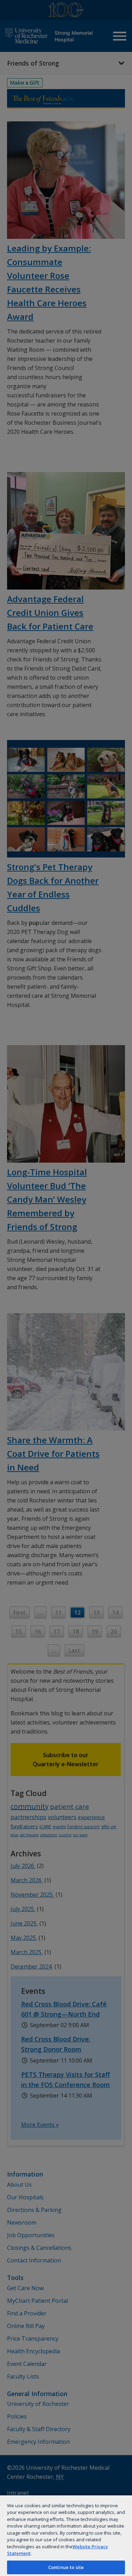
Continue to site (66, 2567)
